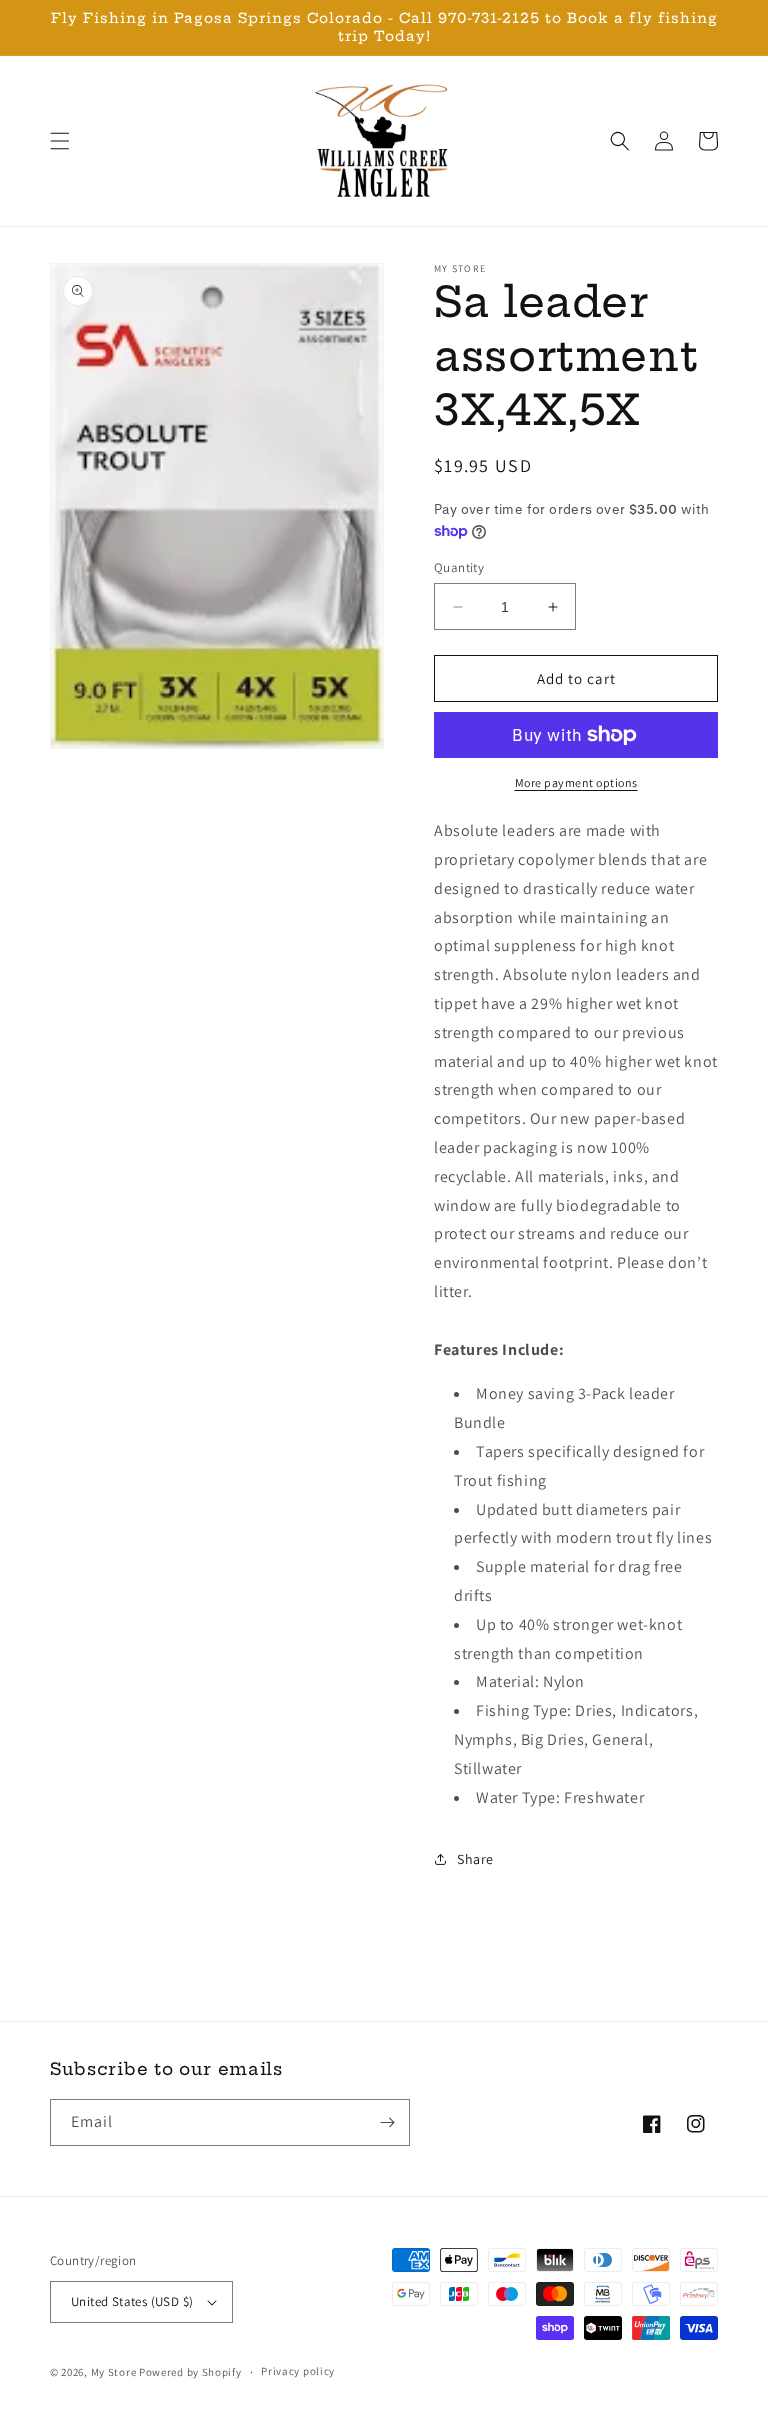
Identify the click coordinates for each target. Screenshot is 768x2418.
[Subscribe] (387, 2122)
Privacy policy (298, 2371)
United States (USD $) (132, 2301)
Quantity (459, 567)
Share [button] (475, 1859)
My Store (114, 2372)
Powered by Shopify (190, 2372)
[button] (60, 141)
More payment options (576, 782)
